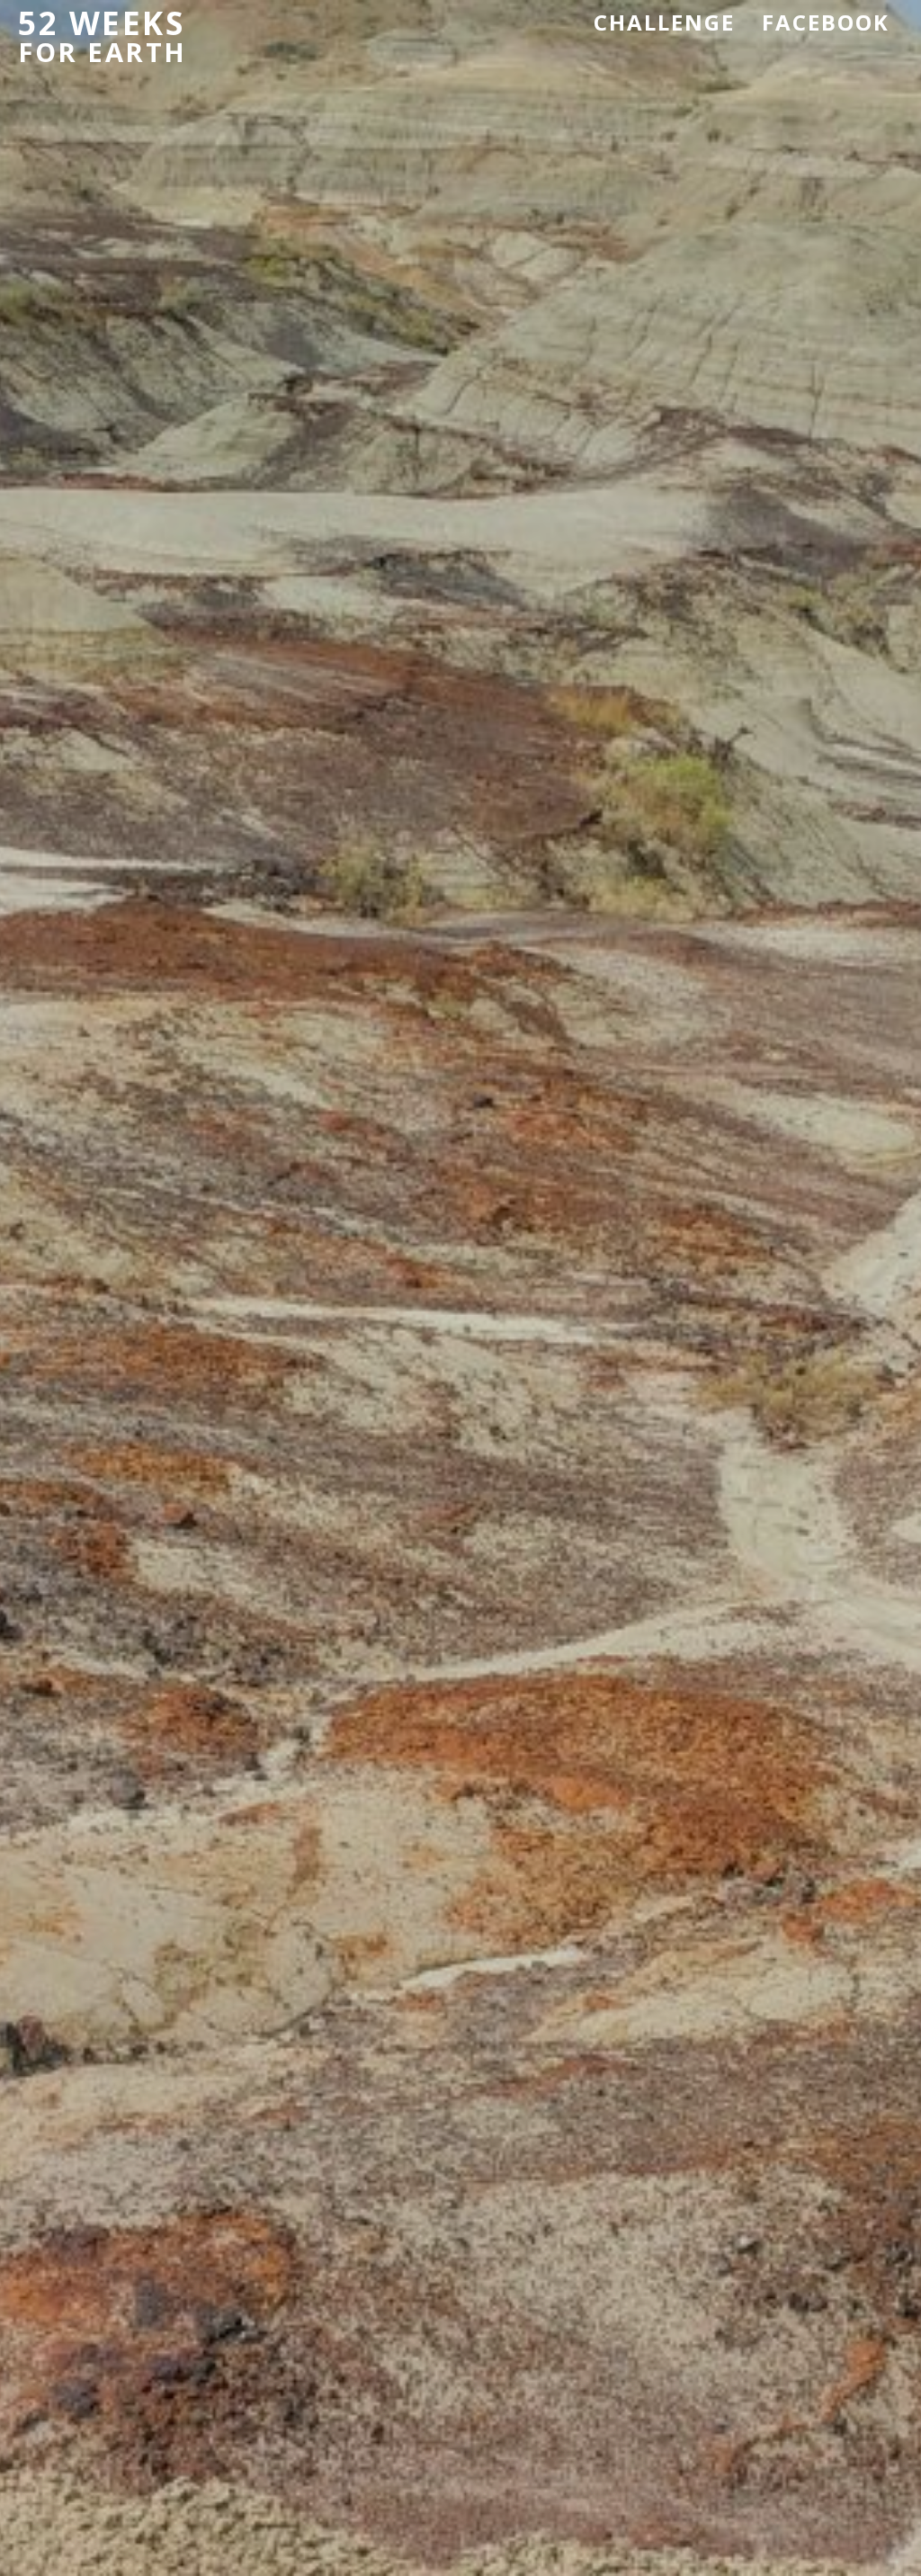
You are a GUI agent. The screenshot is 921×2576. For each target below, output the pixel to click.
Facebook (826, 22)
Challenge (664, 22)
